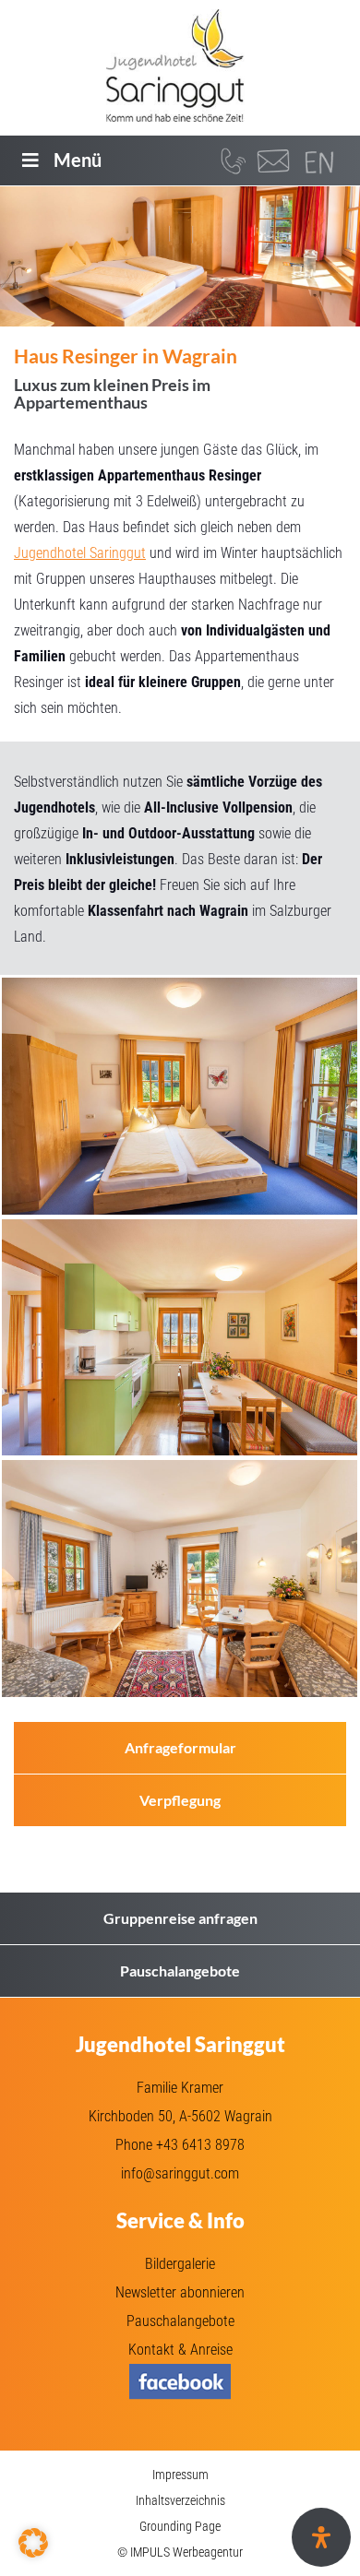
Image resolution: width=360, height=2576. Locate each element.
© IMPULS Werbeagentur (180, 2552)
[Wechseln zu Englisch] (319, 164)
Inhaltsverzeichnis (180, 2500)
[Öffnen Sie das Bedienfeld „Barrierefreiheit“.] (321, 2537)
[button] (33, 2543)
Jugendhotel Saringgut (80, 553)
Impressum (180, 2475)
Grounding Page (180, 2526)
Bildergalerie (180, 2264)
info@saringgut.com (180, 2173)
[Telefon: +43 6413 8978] (232, 160)
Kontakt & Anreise (180, 2350)
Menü (78, 160)
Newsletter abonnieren (180, 2292)
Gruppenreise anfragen (180, 1918)
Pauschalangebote (180, 1971)
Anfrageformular (180, 1747)
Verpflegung (180, 1800)
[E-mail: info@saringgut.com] (273, 160)
